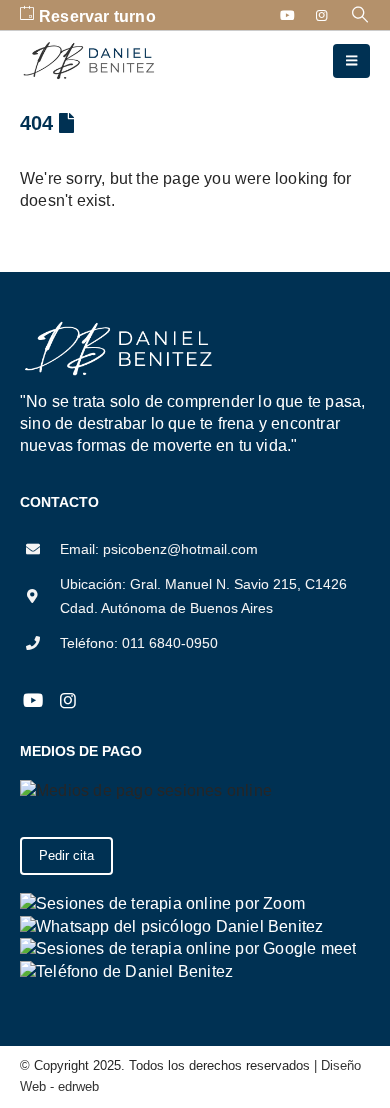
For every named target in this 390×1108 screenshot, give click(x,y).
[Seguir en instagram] (67, 701)
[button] (360, 15)
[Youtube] (288, 15)
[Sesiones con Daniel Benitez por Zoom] (162, 902)
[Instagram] (322, 15)
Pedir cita (66, 855)
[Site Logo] (90, 61)
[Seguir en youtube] (32, 701)
